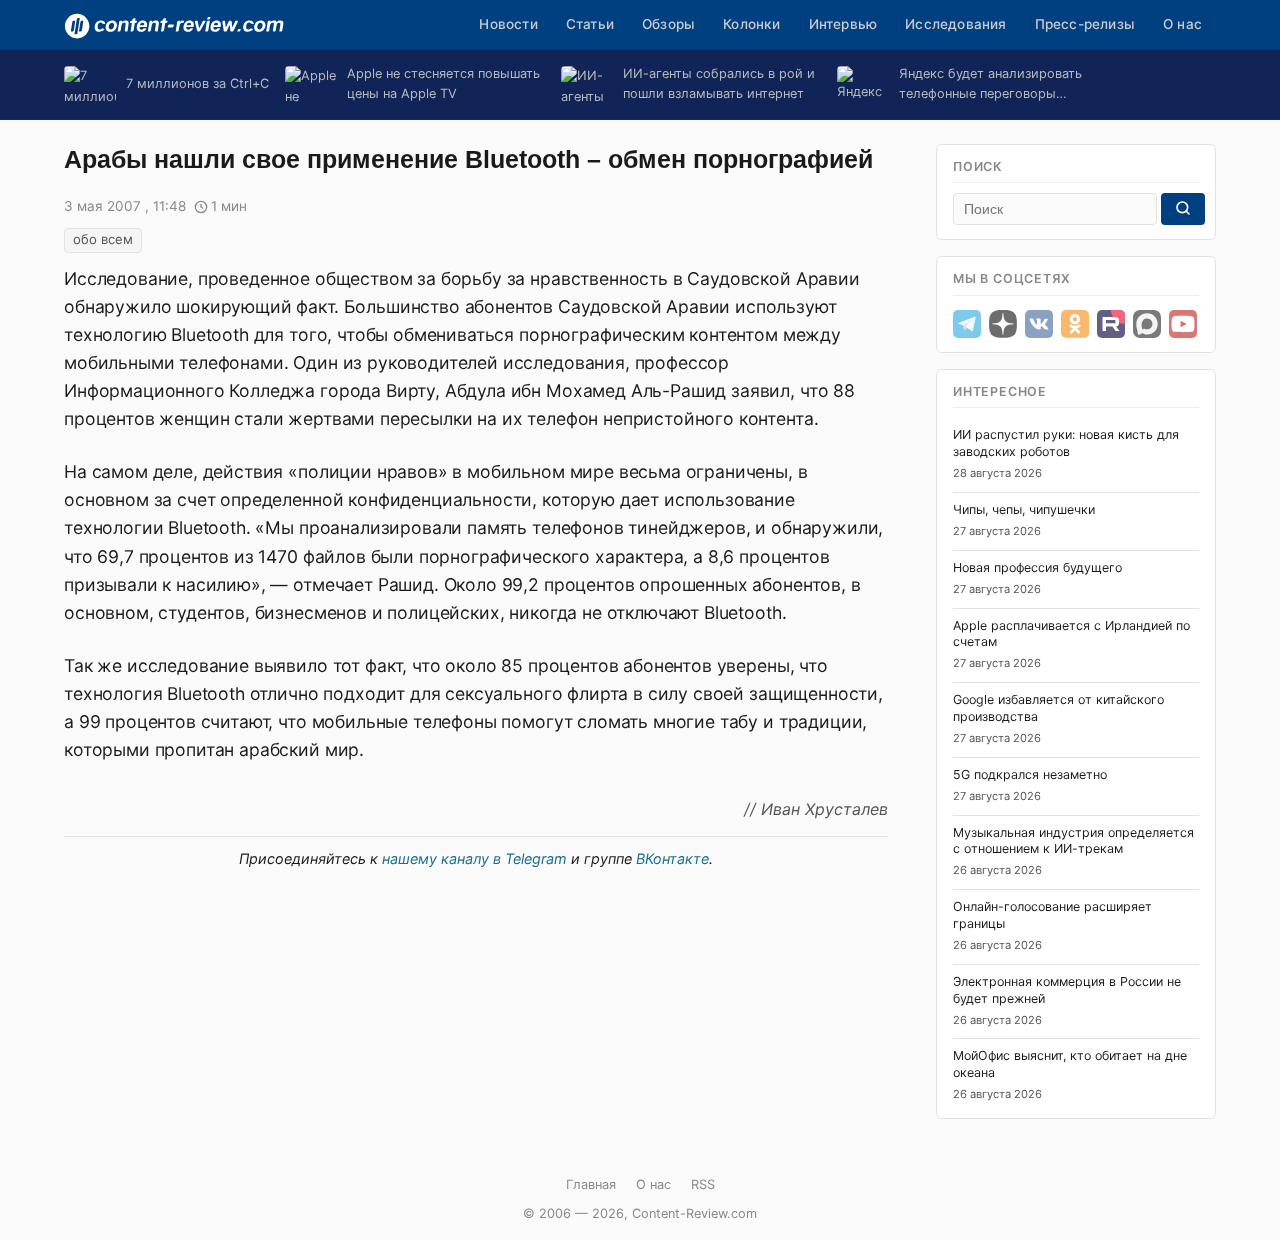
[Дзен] (1003, 324)
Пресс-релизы (1085, 24)
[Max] (1147, 324)
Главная (591, 1184)
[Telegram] (967, 324)
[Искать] (1183, 209)
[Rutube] (1111, 324)
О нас (1182, 24)
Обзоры (668, 24)
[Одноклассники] (1075, 324)
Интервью (843, 24)
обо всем (103, 239)
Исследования (955, 24)
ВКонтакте (672, 858)
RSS (703, 1184)
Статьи (590, 24)
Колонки (751, 24)
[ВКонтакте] (1039, 324)
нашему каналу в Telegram (474, 858)
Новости (508, 24)
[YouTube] (1183, 324)
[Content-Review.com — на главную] (174, 26)
